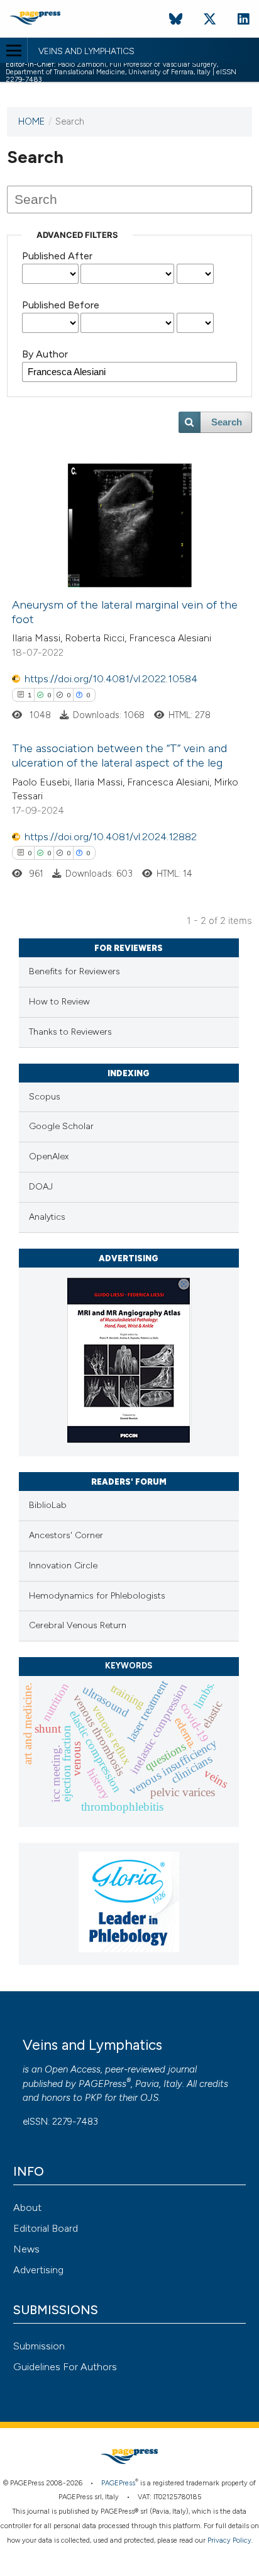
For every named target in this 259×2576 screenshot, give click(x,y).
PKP (93, 2098)
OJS (149, 2098)
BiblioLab (48, 1505)
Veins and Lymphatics (86, 52)
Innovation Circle (63, 1566)
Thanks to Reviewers (70, 1032)
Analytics (47, 1217)
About (27, 2208)
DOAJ (41, 1187)
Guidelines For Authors (65, 2367)
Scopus (45, 1097)
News (26, 2249)
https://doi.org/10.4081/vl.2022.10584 (111, 679)
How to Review (59, 1002)
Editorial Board (46, 2228)
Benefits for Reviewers (74, 971)
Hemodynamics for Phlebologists (97, 1596)
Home (31, 121)
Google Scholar (61, 1126)
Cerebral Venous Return (78, 1625)
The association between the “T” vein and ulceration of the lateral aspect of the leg (119, 756)
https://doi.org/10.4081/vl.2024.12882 (111, 837)
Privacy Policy (229, 2540)
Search (227, 422)
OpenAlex (49, 1156)
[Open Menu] (14, 50)
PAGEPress (102, 2084)
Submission (39, 2346)
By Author (45, 354)
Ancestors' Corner (66, 1535)
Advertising (38, 2270)
